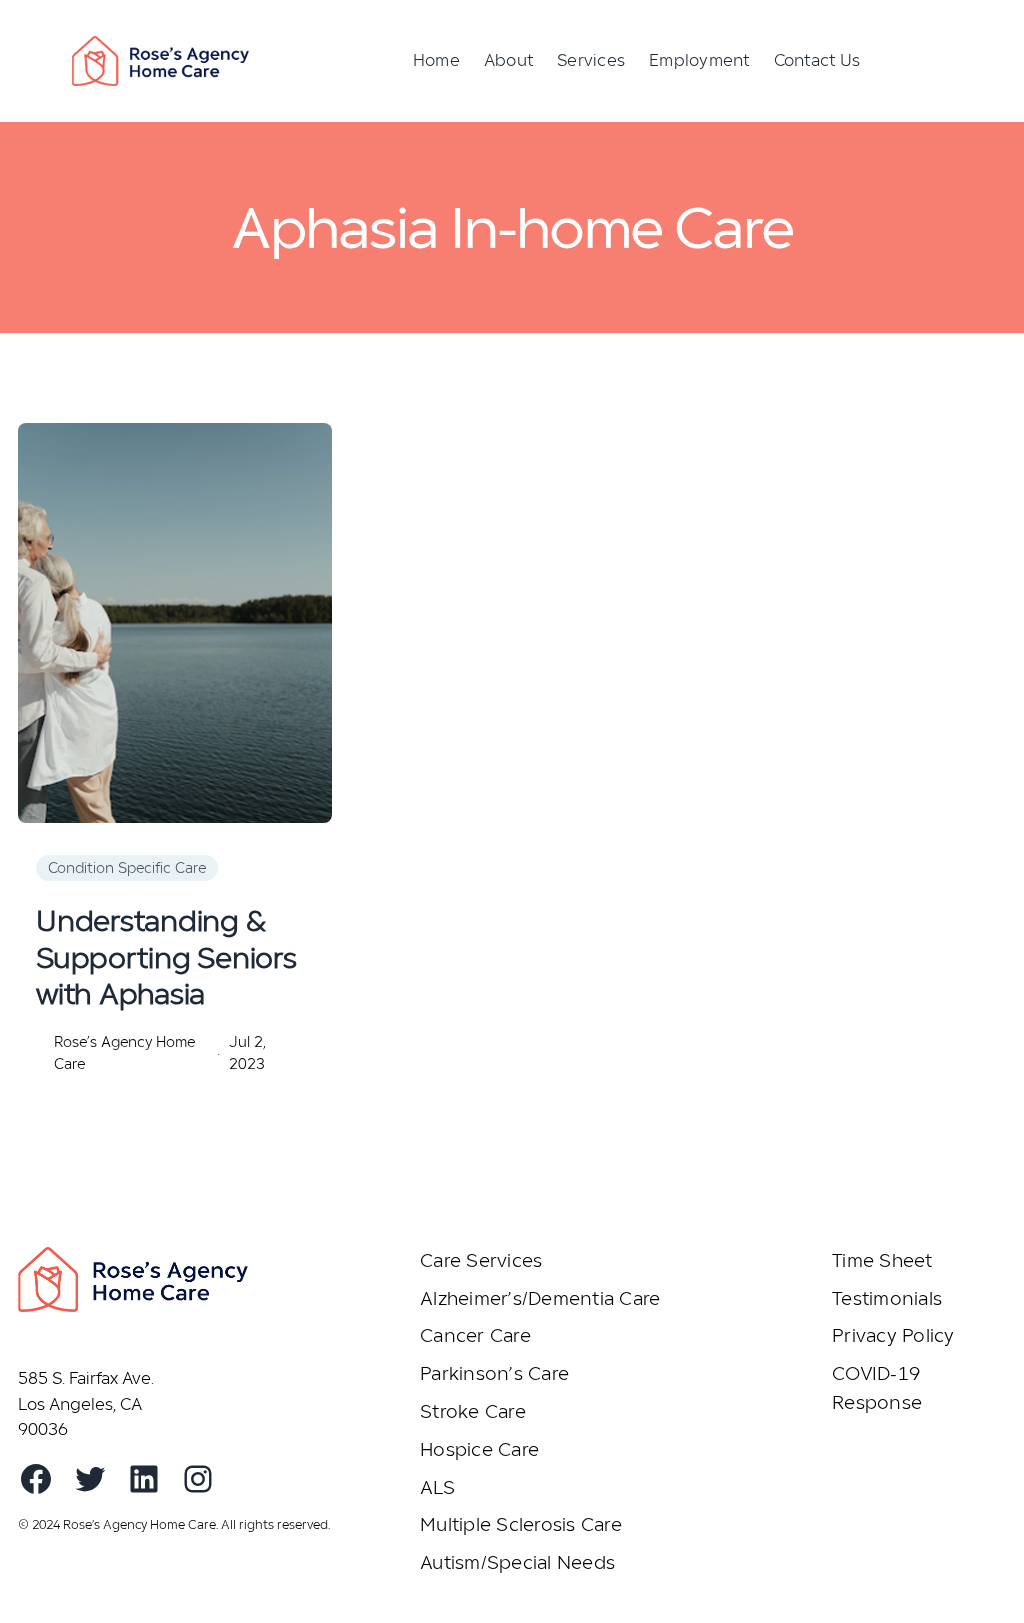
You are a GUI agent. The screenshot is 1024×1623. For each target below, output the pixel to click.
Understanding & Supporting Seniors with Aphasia (166, 957)
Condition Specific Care (127, 867)
